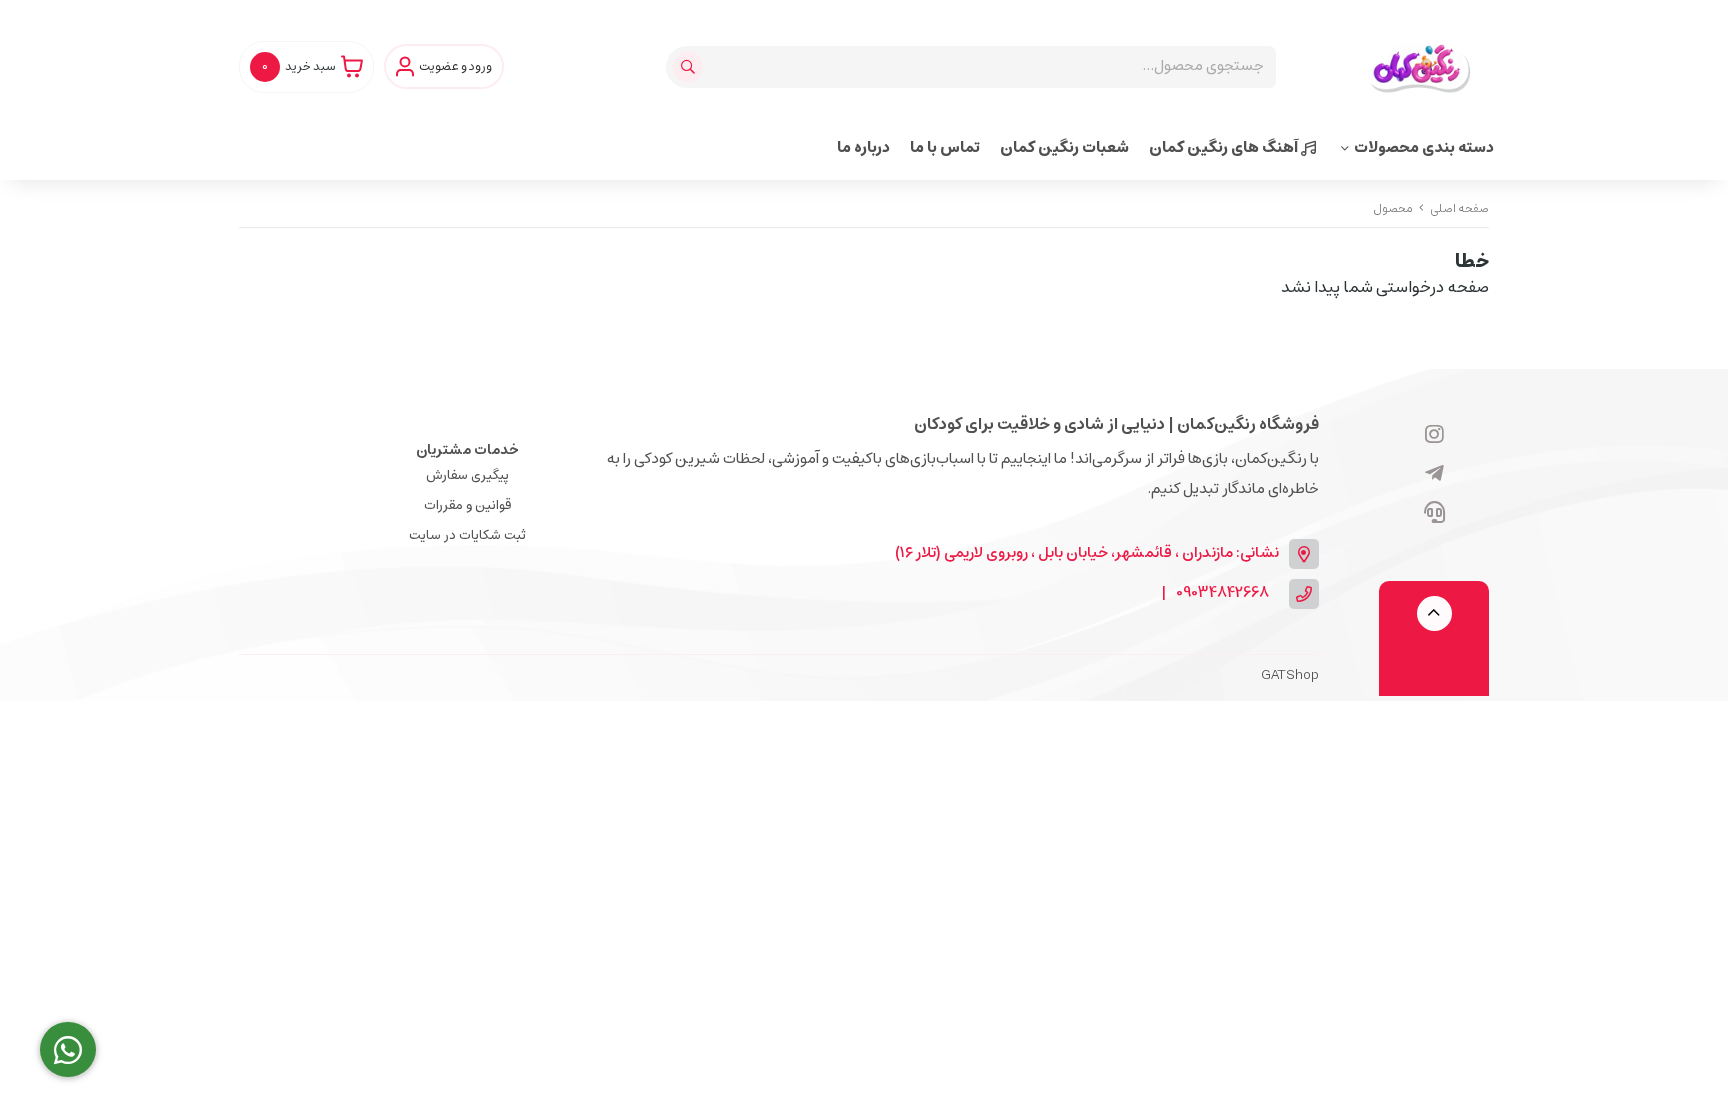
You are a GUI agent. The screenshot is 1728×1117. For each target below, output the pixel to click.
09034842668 (1222, 593)
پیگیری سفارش (467, 475)
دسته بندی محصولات (1424, 147)
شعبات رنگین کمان (1064, 147)
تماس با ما (945, 147)
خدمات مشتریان (467, 450)
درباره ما (863, 147)
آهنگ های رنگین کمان (1225, 147)
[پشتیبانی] (1434, 514)
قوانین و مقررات (467, 505)
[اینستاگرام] (1434, 436)
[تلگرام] (1434, 475)
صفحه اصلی (1459, 208)
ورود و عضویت (455, 67)
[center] (690, 67)
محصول (1393, 208)
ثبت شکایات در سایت (467, 535)
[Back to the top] (1434, 613)
